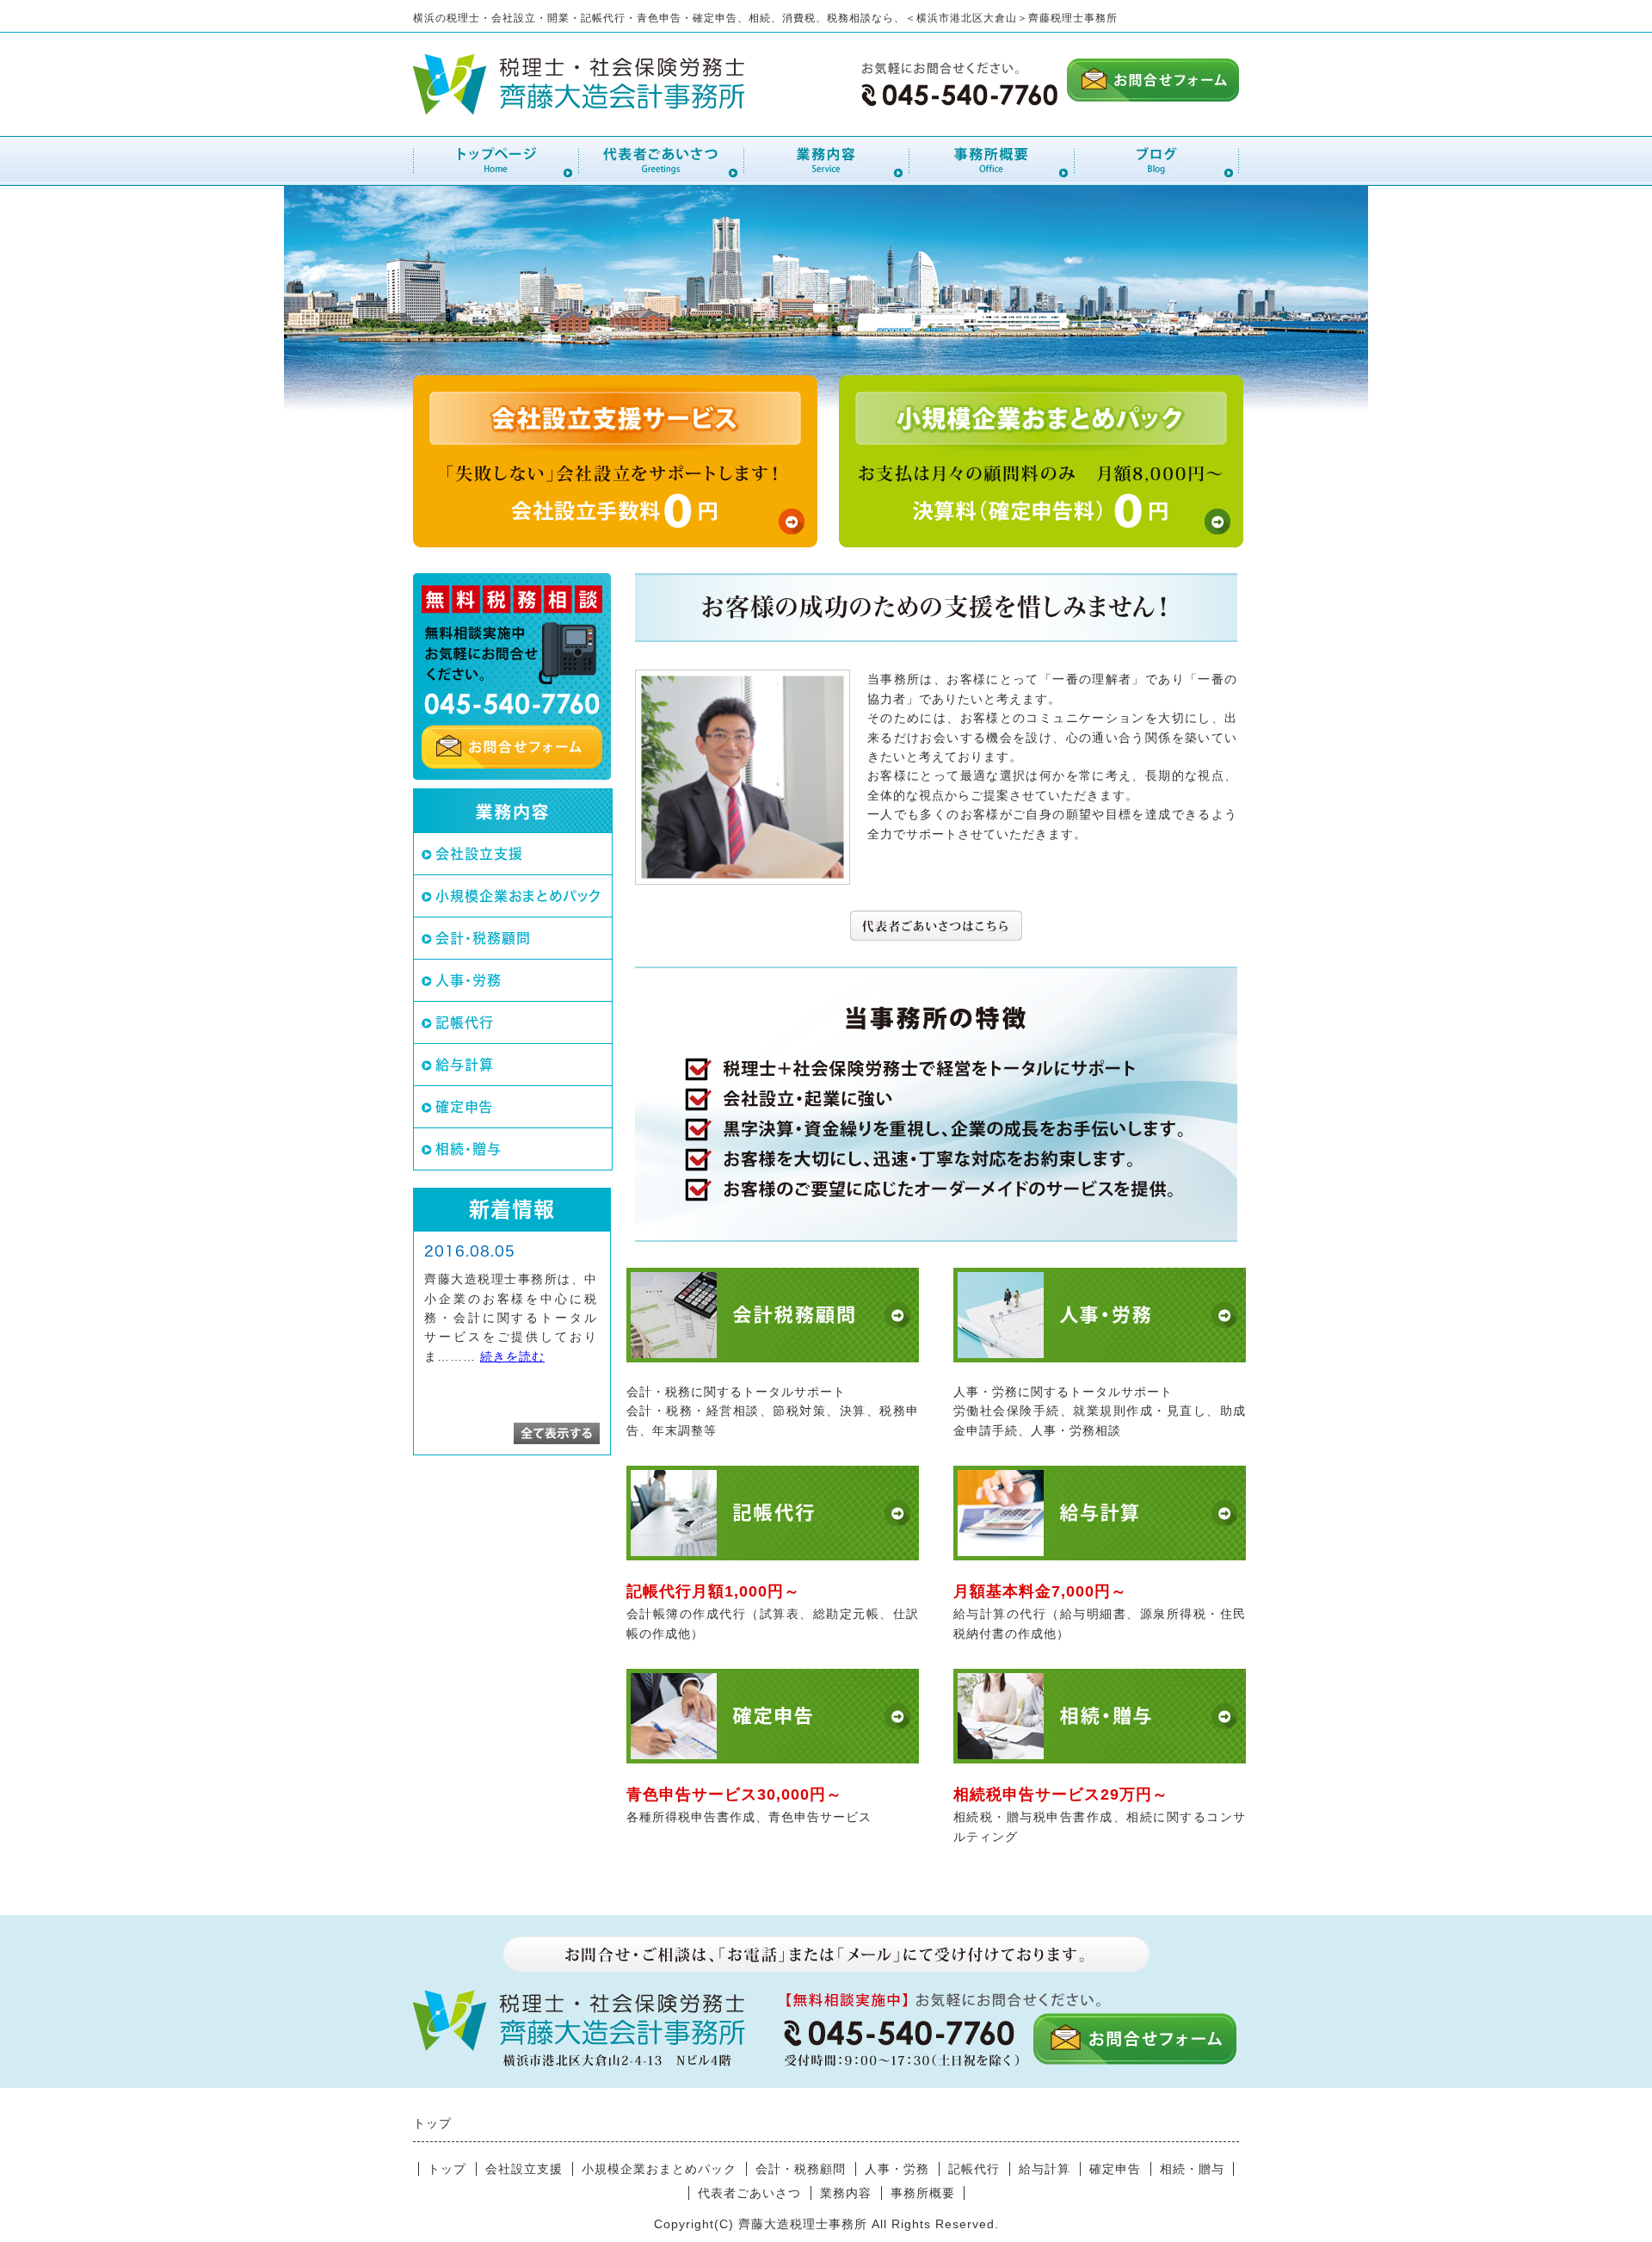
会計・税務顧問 (483, 938)
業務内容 (846, 2193)
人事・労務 (468, 980)
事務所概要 (923, 2193)
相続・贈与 (468, 1149)
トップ (447, 2169)
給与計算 (465, 1065)
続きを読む (512, 1356)
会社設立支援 (479, 854)
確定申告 (464, 1107)
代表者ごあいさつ (749, 2193)
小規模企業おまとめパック (518, 896)
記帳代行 (465, 1022)
